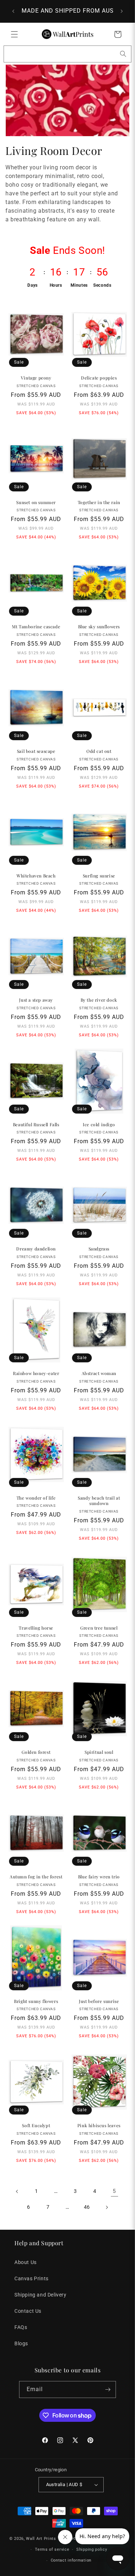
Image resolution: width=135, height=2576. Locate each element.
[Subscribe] (108, 2389)
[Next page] (107, 2207)
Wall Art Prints (41, 2539)
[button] (14, 34)
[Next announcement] (122, 11)
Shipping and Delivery (40, 2295)
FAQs (21, 2327)
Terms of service (52, 2549)
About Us (26, 2262)
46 (87, 2207)
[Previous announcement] (13, 11)
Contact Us (28, 2311)
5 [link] (114, 2191)
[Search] (123, 54)
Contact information (71, 2560)
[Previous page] (17, 2191)
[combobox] (67, 54)
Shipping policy (92, 2549)
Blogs (21, 2343)
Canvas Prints (31, 2278)
